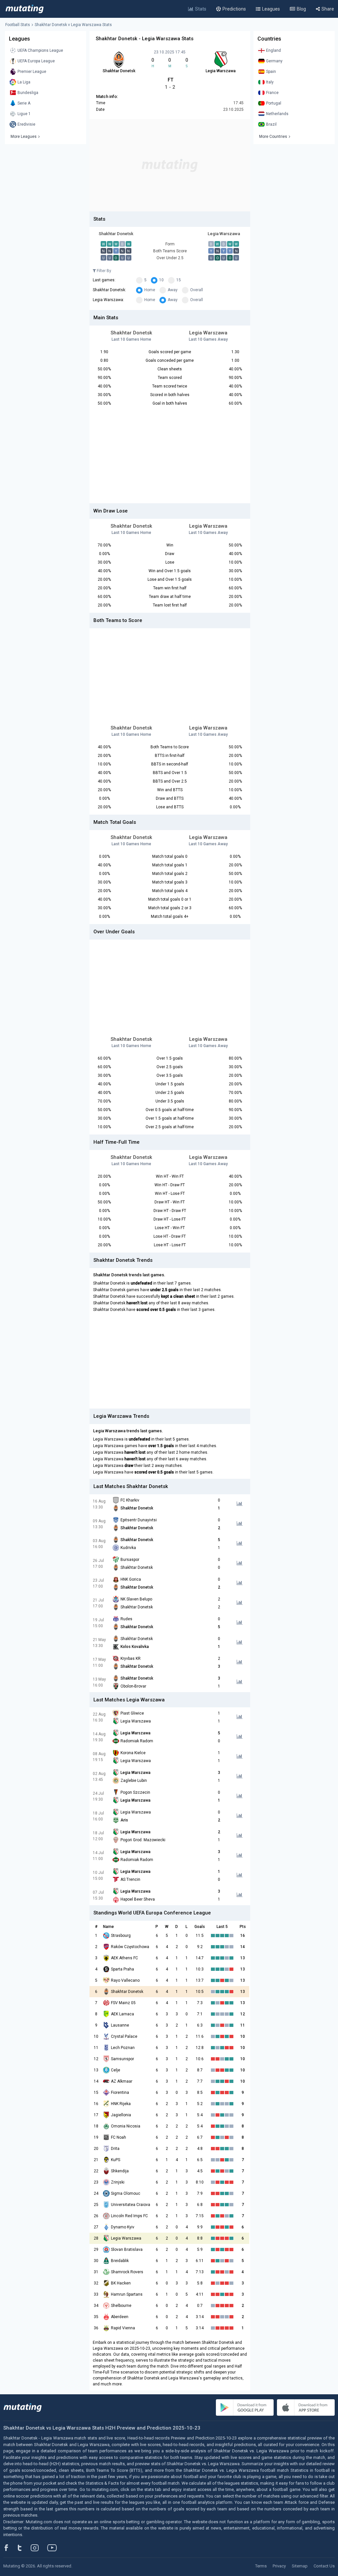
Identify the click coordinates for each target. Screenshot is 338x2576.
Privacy (279, 2566)
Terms (261, 2566)
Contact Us (324, 2566)
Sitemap (300, 2566)
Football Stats (18, 25)
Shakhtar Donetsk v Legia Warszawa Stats (73, 25)
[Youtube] (54, 2548)
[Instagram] (40, 2548)
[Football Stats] (25, 9)
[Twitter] (24, 2548)
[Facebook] (10, 2548)
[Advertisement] (170, 165)
